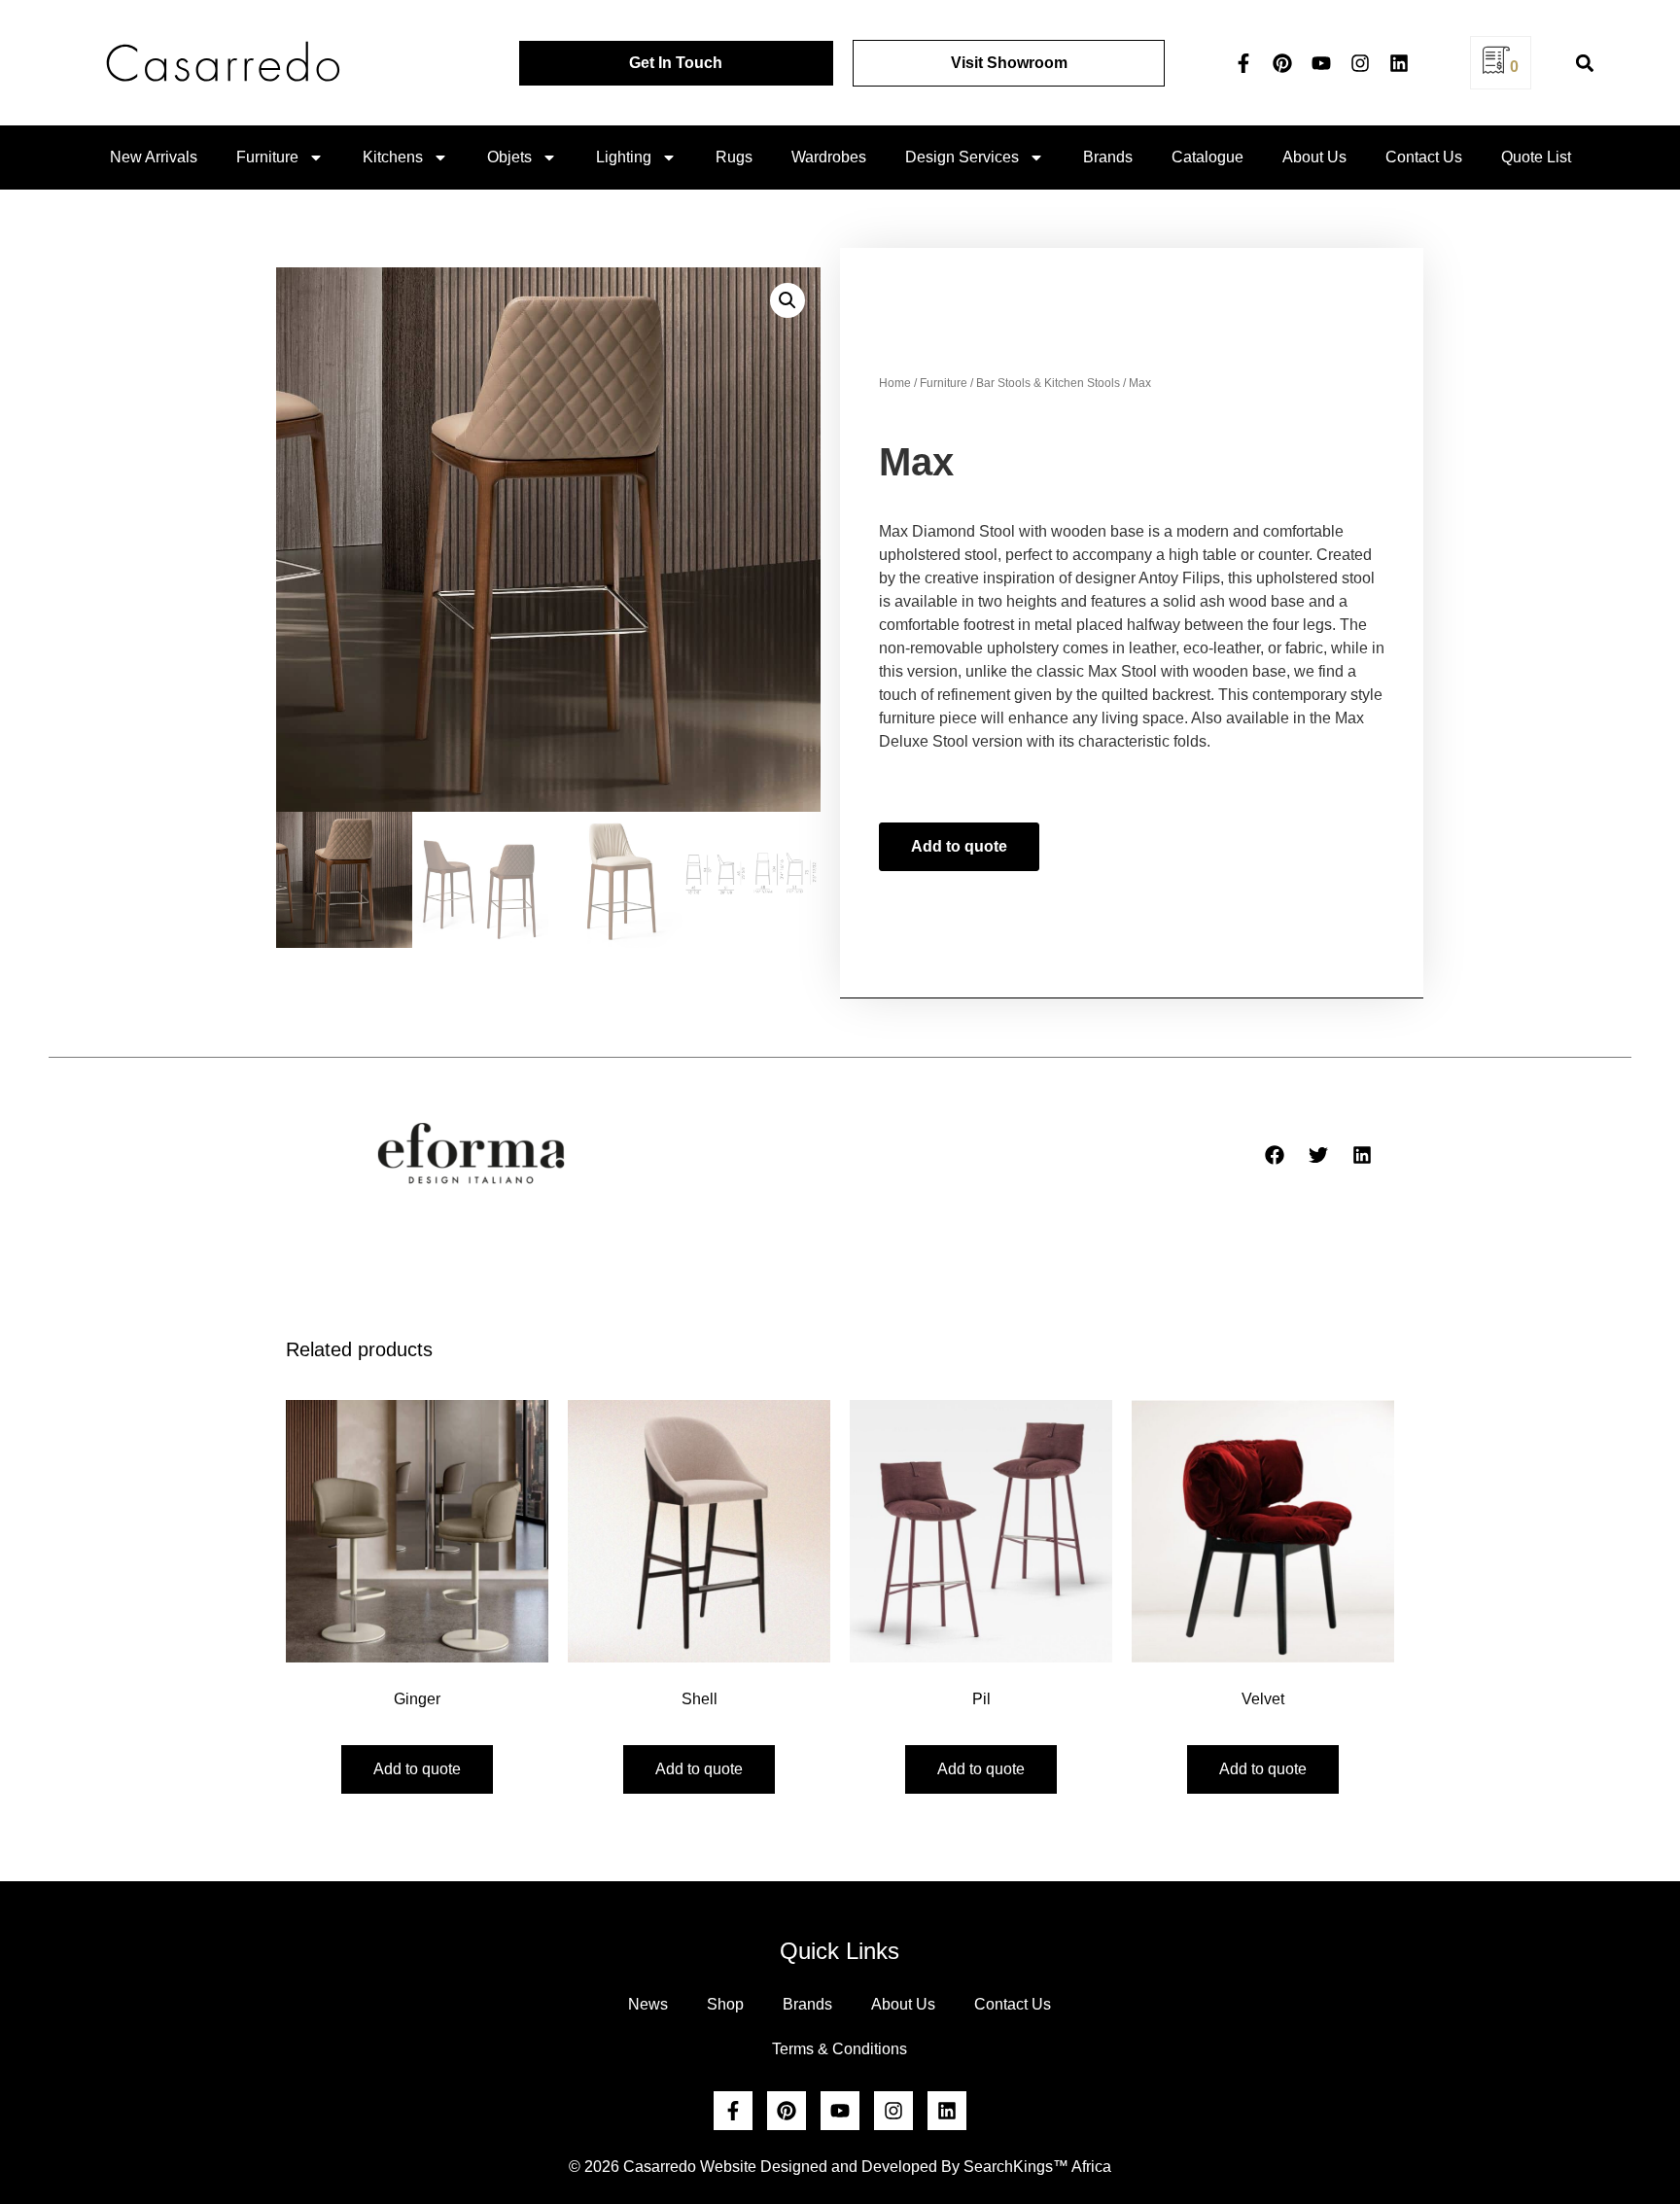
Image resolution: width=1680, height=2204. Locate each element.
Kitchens (393, 157)
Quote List (1536, 157)
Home (895, 383)
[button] (1584, 63)
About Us (1314, 157)
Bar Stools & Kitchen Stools (1048, 383)
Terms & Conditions (840, 2049)
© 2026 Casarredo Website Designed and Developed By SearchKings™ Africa (840, 2167)
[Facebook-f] (1243, 63)
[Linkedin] (1399, 63)
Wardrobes (829, 157)
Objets (509, 157)
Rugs (734, 157)
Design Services (962, 157)
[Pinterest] (1282, 63)
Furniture (267, 157)
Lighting (624, 157)
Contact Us (1424, 157)
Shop (725, 2004)
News (648, 2004)
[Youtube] (1321, 63)
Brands (1108, 157)
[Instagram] (1360, 63)
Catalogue (1207, 157)
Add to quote (959, 846)
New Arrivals (154, 157)
